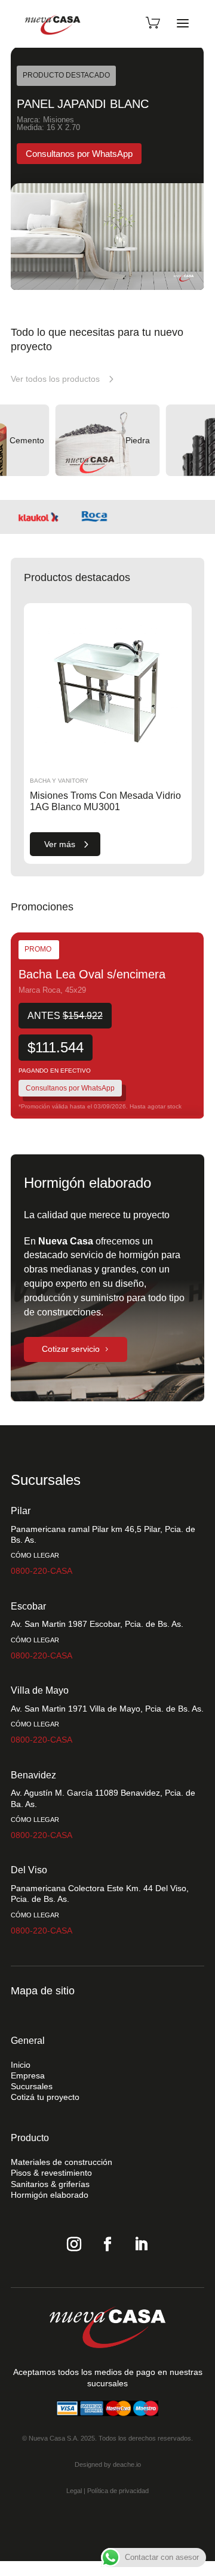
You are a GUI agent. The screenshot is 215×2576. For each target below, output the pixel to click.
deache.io (127, 2464)
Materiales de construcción (62, 2162)
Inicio (21, 2065)
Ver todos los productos (55, 379)
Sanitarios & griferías (50, 2184)
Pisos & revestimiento (51, 2173)
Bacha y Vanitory (59, 781)
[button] (197, 168)
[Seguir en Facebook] (107, 2244)
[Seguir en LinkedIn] (141, 2244)
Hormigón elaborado (50, 2195)
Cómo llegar (35, 1555)
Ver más (60, 844)
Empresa (28, 2075)
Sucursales (32, 2086)
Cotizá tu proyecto (45, 2097)
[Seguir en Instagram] (74, 2244)
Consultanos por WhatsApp (70, 1088)
